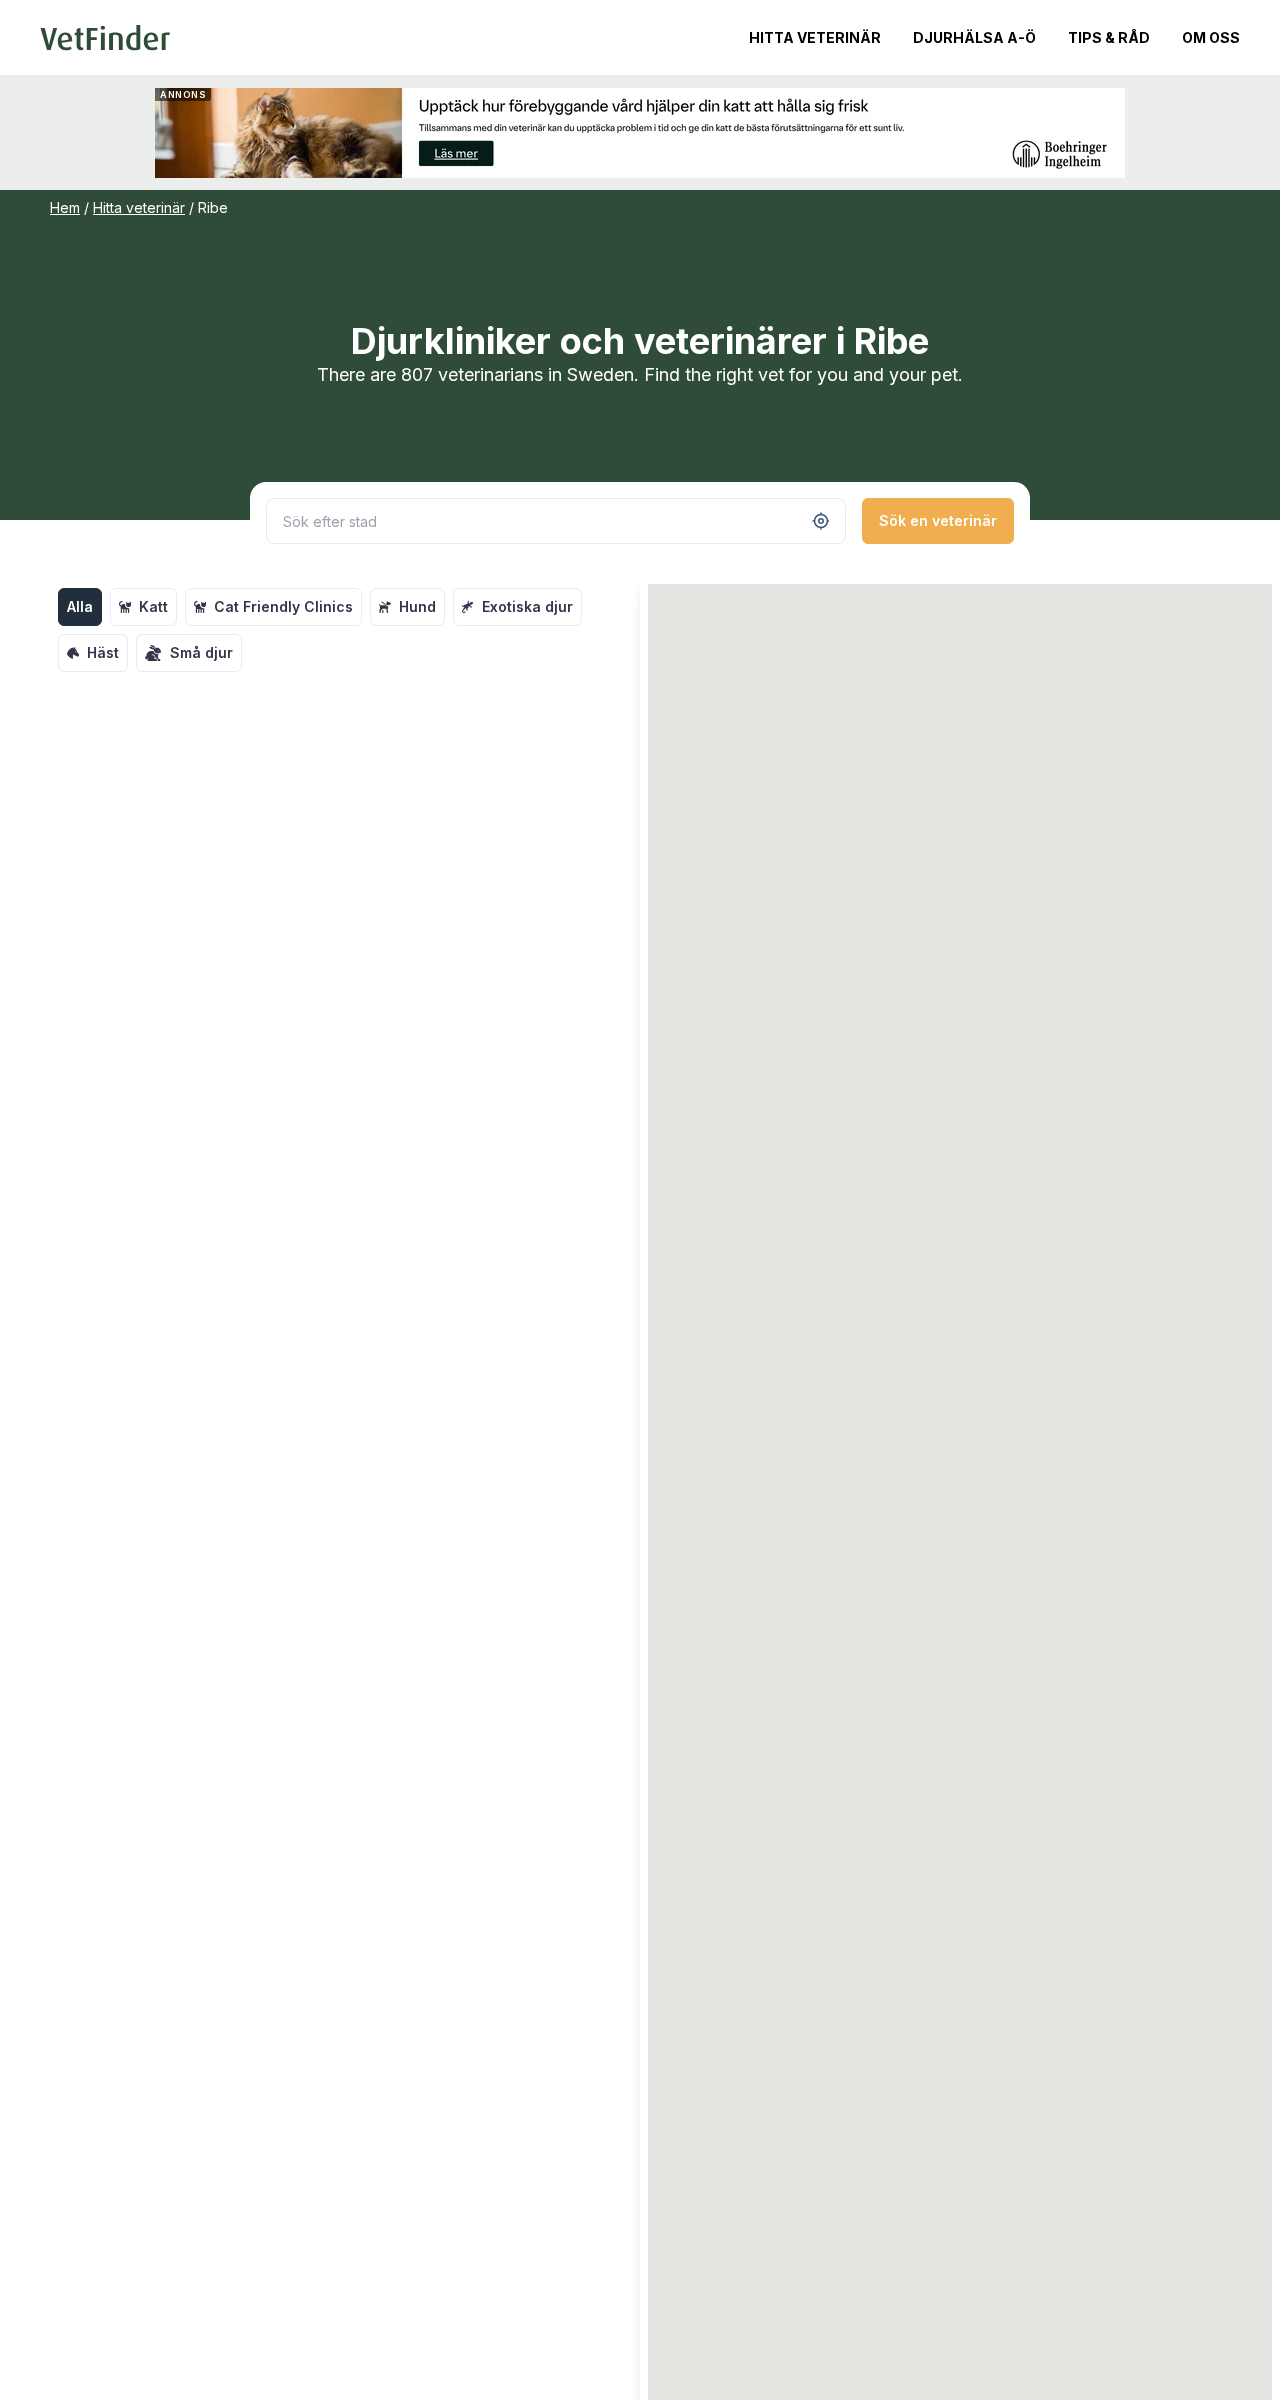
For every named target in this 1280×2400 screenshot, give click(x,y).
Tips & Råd (1109, 37)
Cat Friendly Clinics (283, 606)
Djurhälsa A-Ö (974, 37)
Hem (65, 207)
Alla (80, 606)
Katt (153, 606)
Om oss (1211, 37)
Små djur (201, 652)
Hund (417, 606)
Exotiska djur (527, 606)
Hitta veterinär (815, 37)
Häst (103, 652)
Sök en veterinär (938, 520)
